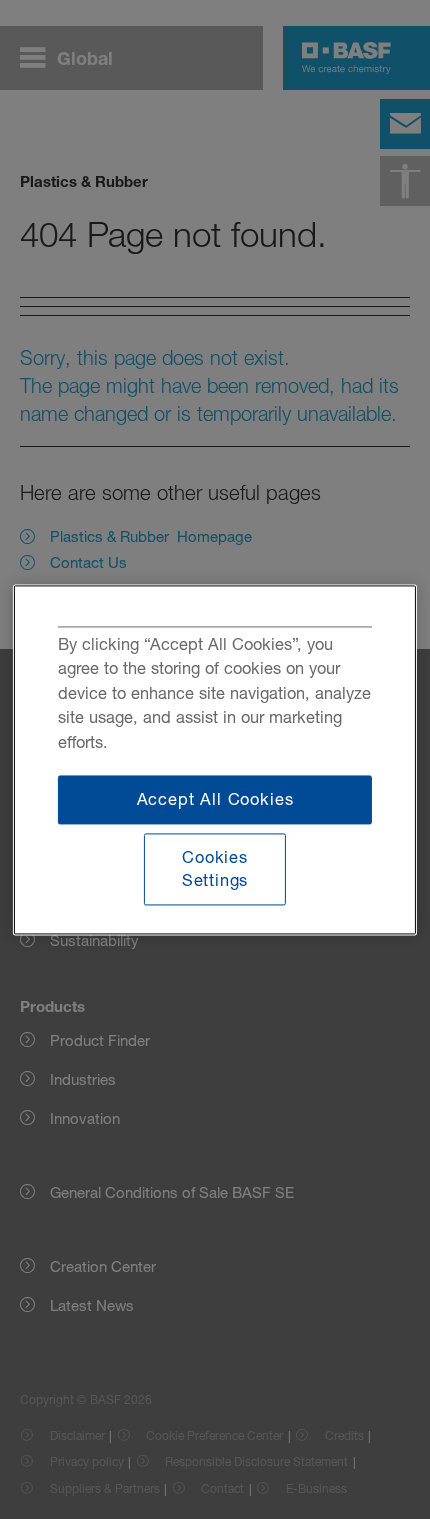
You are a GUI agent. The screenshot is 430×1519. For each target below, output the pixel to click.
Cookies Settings (215, 869)
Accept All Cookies (215, 799)
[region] (215, 759)
